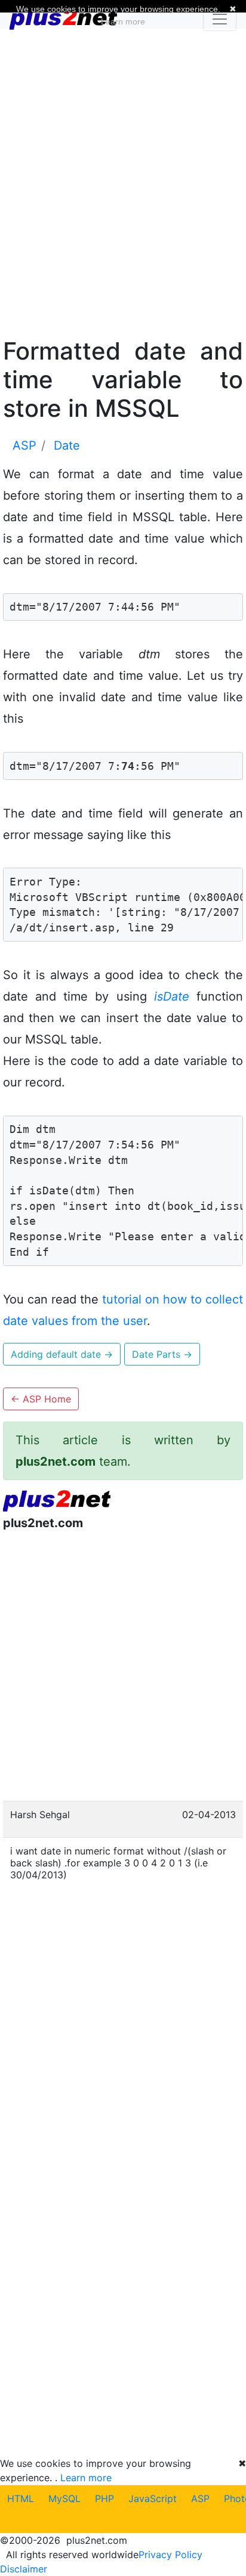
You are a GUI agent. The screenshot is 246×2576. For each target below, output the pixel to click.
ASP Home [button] (41, 1399)
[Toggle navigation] (220, 19)
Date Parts (162, 1354)
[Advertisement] (123, 181)
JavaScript (153, 2498)
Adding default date (62, 1354)
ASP (200, 2498)
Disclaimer (24, 2569)
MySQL (64, 2498)
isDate (172, 996)
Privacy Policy (170, 2555)
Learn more (86, 2478)
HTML (21, 2498)
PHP (104, 2498)
